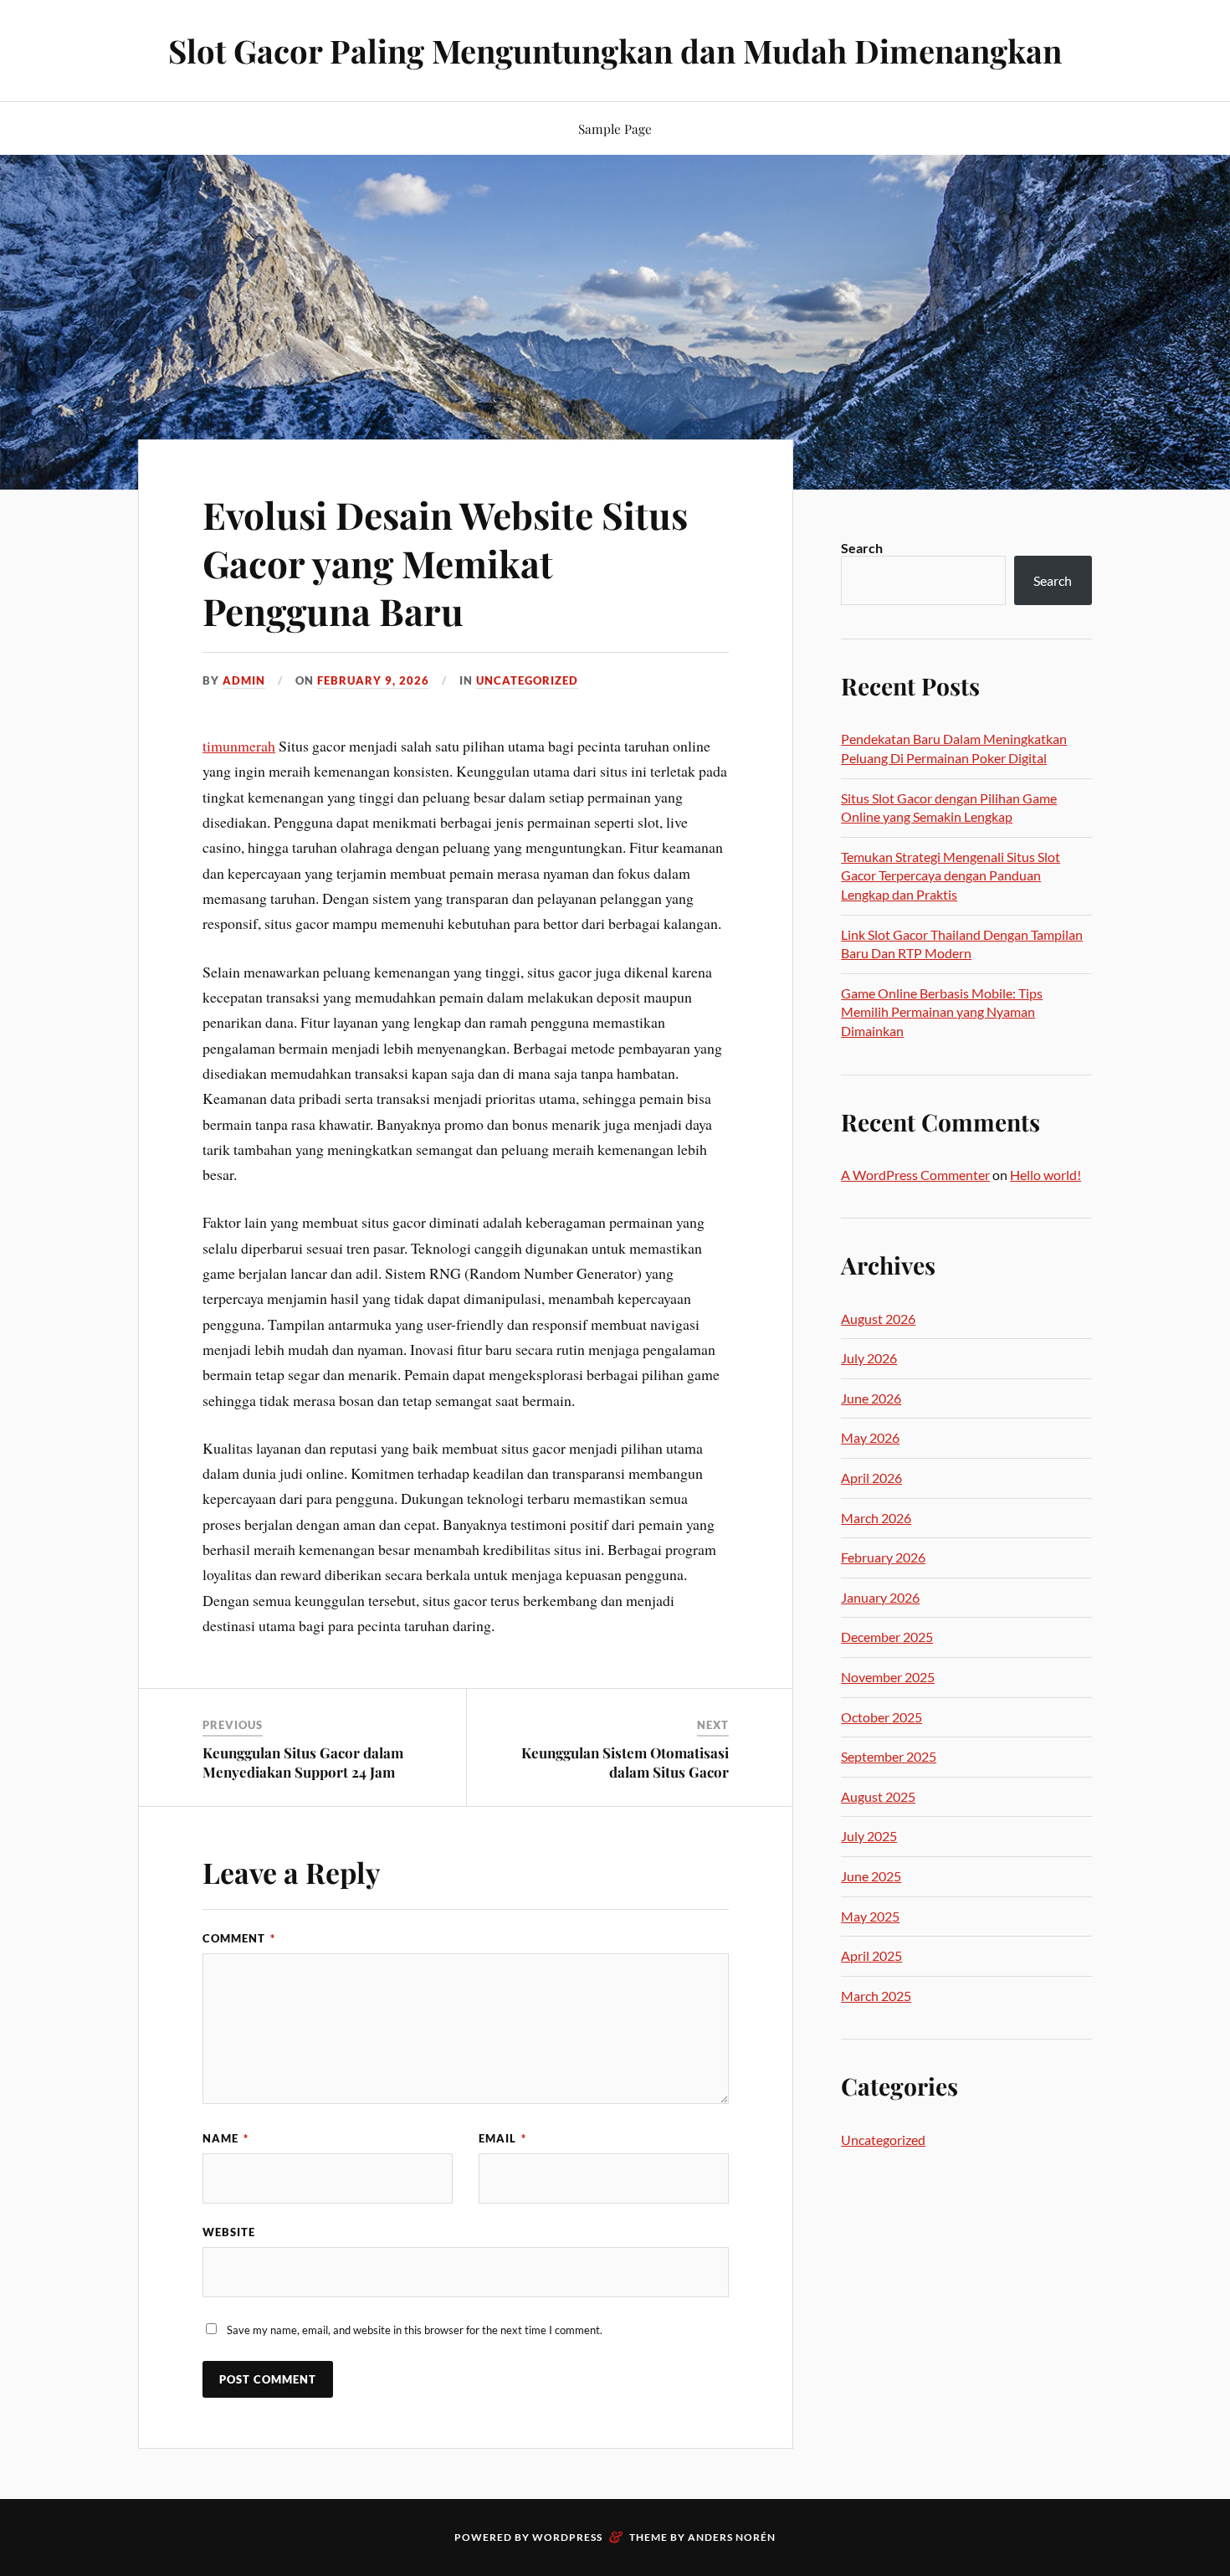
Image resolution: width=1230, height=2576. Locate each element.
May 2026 (870, 1437)
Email (502, 2138)
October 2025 (881, 1717)
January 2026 (880, 1597)
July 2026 (869, 1358)
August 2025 (878, 1796)
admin (244, 680)
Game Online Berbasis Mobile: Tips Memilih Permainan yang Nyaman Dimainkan (942, 1012)
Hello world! (1045, 1175)
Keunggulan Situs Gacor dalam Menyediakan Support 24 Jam (303, 1762)
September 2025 (889, 1756)
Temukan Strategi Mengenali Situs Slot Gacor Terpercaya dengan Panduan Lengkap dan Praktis (951, 875)
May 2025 (870, 1916)
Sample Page (615, 128)
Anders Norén (732, 2537)
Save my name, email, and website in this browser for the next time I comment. (415, 2330)
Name (225, 2138)
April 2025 (871, 1955)
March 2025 (876, 1996)
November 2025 (888, 1677)
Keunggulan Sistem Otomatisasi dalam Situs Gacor (625, 1762)
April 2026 (871, 1478)
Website (229, 2232)
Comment (239, 1938)
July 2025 (869, 1836)
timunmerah (239, 746)
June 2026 (871, 1398)
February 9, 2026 (373, 680)
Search (862, 548)
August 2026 (878, 1319)
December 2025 (887, 1637)
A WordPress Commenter (915, 1175)
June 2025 (871, 1876)
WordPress (567, 2537)
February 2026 (883, 1557)
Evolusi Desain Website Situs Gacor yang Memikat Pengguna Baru (445, 562)
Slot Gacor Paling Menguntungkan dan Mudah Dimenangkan (615, 51)
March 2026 (876, 1518)
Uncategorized (527, 680)
